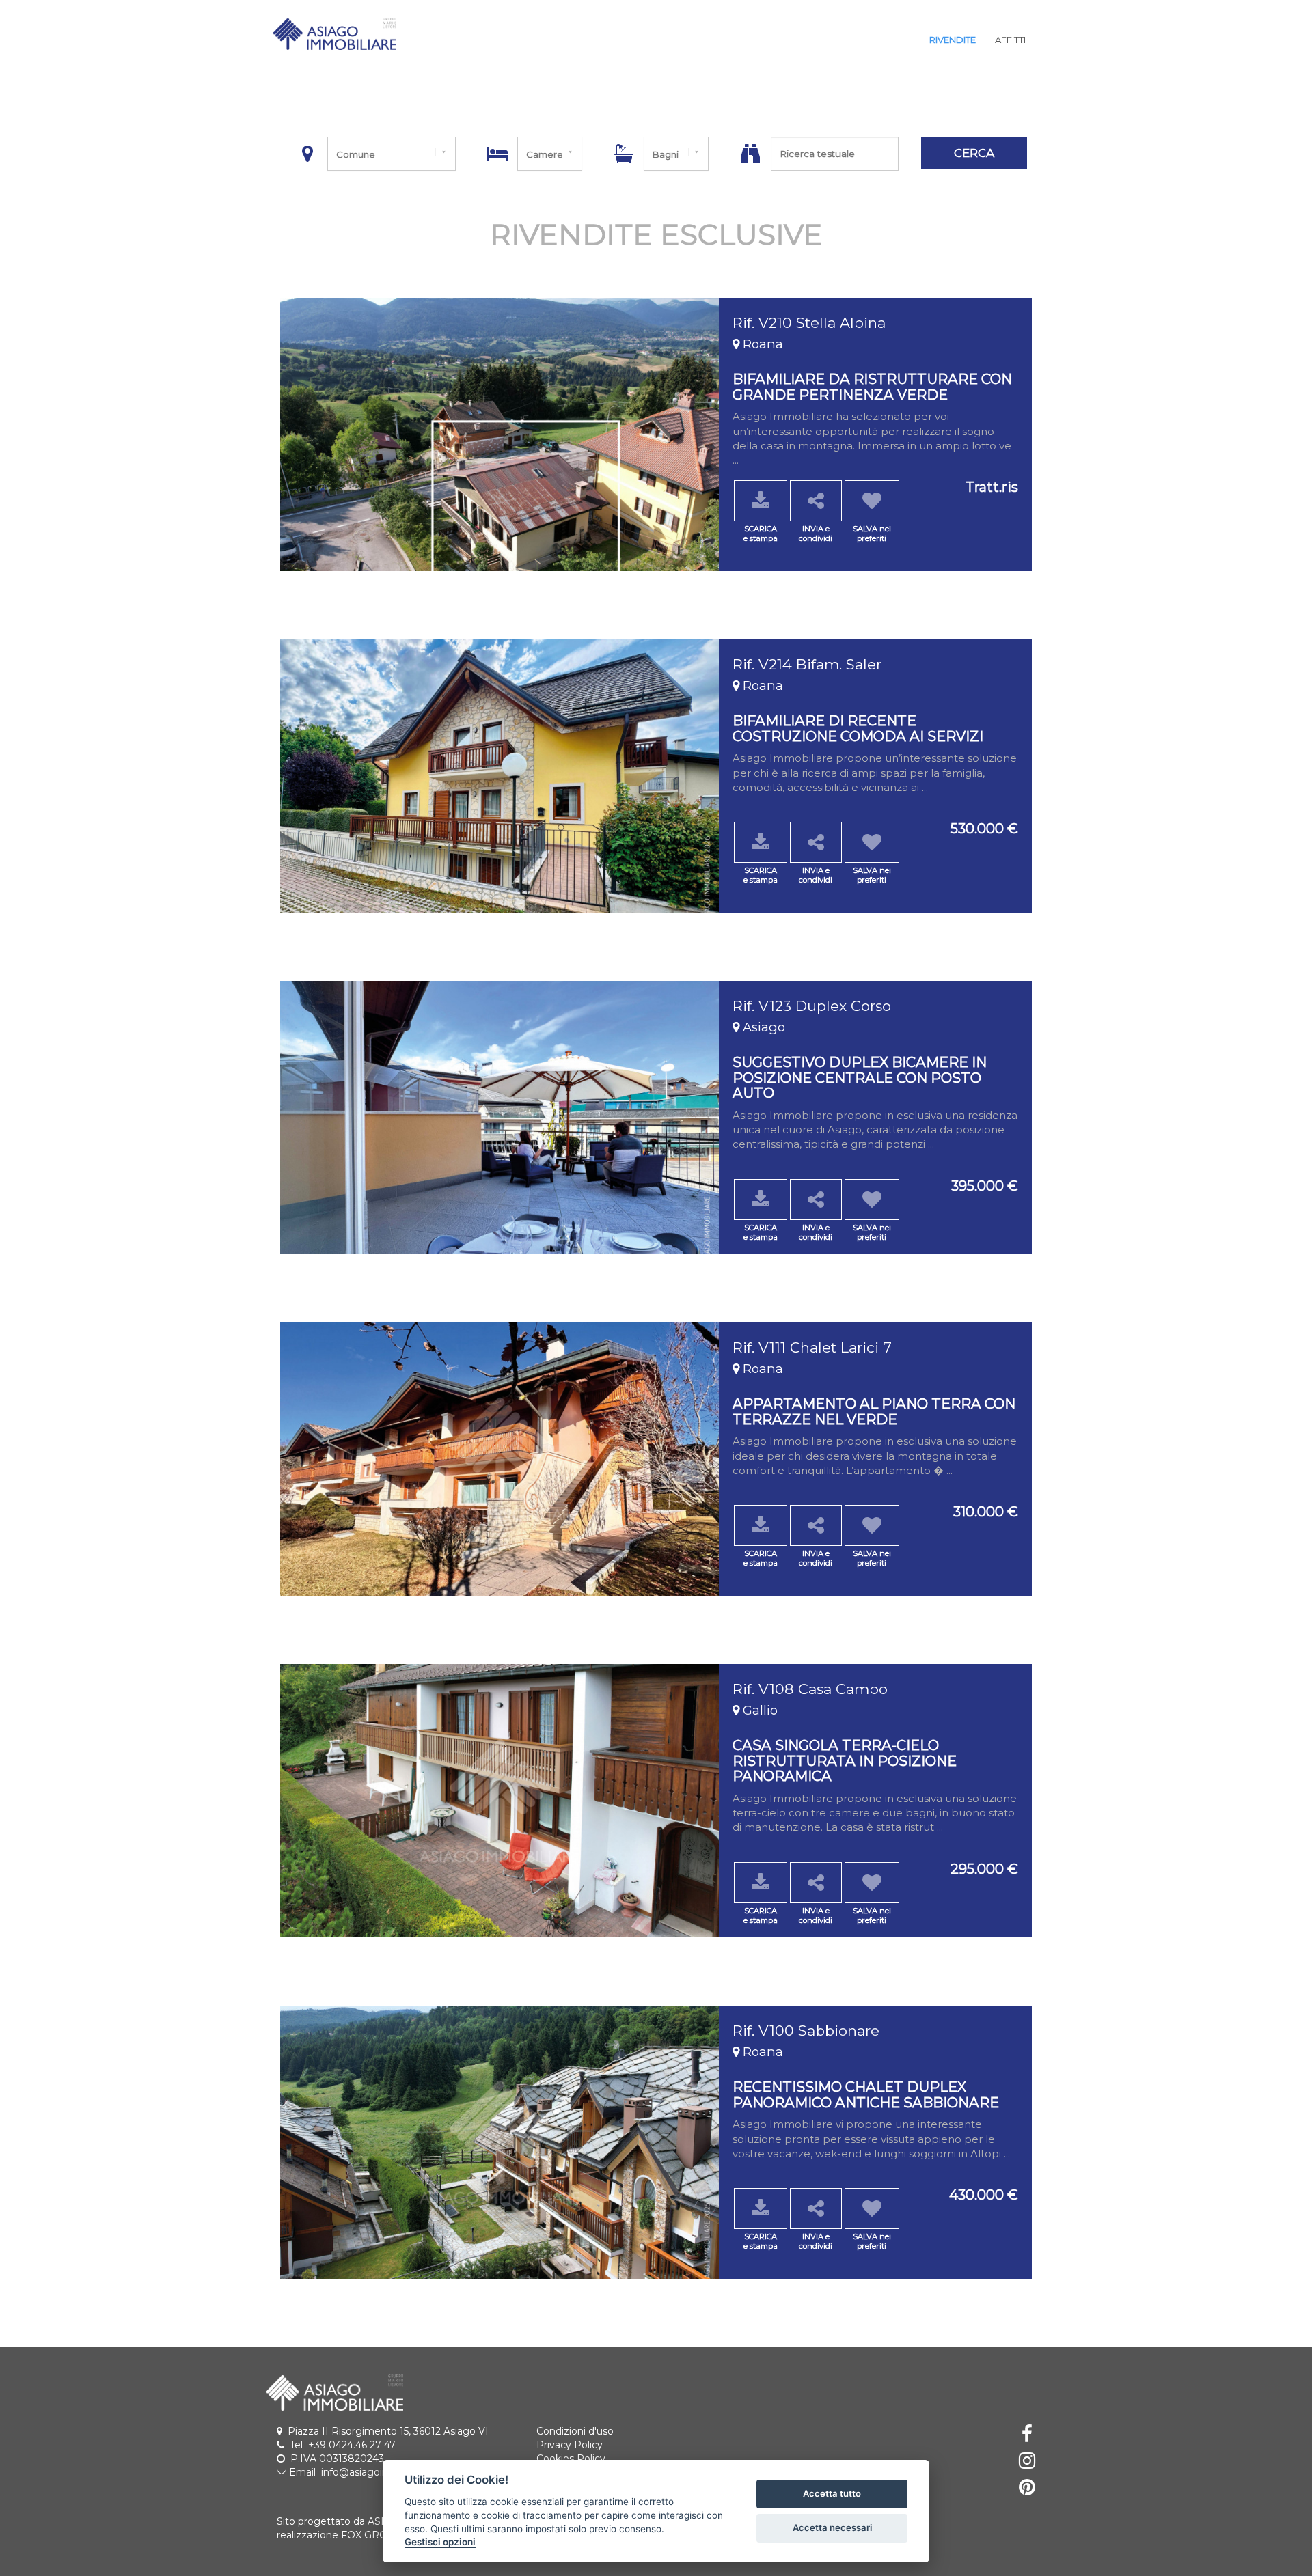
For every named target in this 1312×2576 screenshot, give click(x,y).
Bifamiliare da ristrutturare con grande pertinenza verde (872, 386)
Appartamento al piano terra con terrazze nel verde (874, 1411)
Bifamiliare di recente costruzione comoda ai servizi (858, 728)
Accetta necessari (832, 2527)
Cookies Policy (571, 2459)
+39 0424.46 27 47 (352, 2445)
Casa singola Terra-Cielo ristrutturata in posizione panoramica (845, 1760)
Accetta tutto (832, 2493)
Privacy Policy (570, 2445)
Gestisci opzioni (440, 2542)
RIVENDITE (953, 40)
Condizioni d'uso (575, 2431)
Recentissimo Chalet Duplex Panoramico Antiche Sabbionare (866, 2094)
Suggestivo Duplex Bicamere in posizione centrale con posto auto (860, 1077)
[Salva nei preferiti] (872, 501)
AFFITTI (1010, 40)
